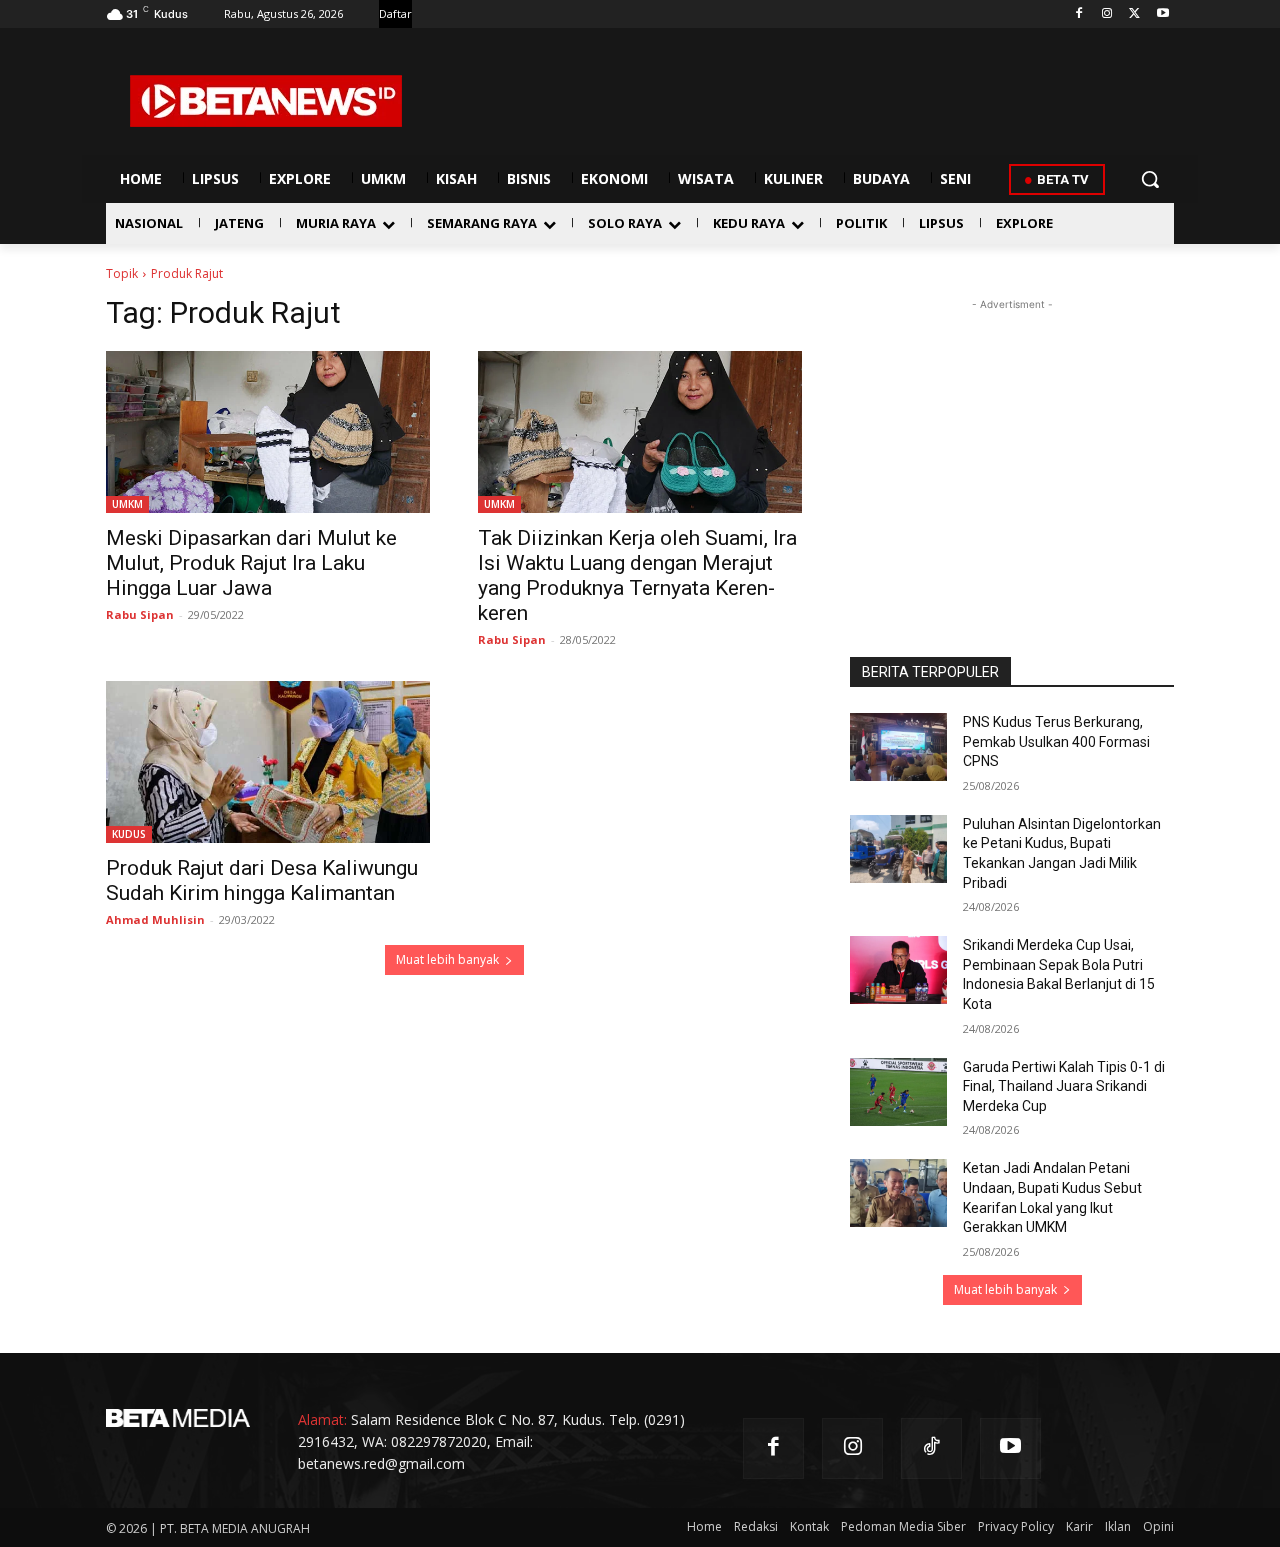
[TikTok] (931, 1448)
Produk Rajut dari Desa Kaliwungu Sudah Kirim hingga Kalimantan (262, 880)
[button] (1150, 179)
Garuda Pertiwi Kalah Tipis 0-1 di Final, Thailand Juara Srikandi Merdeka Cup (1064, 1086)
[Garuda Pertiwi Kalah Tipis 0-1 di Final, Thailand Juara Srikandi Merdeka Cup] (898, 1092)
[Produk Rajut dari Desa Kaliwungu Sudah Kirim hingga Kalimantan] (268, 762)
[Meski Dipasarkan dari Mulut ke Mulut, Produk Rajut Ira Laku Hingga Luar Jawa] (268, 432)
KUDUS (129, 834)
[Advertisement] (1012, 440)
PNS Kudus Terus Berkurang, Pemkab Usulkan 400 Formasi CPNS (1056, 741)
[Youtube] (1162, 14)
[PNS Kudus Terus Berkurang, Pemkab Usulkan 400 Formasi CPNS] (898, 747)
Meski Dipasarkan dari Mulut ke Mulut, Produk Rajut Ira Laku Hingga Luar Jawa (251, 563)
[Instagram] (1107, 14)
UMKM (127, 504)
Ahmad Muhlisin (155, 919)
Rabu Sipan (140, 614)
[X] (1134, 14)
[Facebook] (1079, 14)
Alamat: (322, 1419)
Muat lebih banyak (447, 959)
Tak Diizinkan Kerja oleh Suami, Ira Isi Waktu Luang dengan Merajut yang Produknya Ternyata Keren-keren (637, 575)
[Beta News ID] (266, 101)
